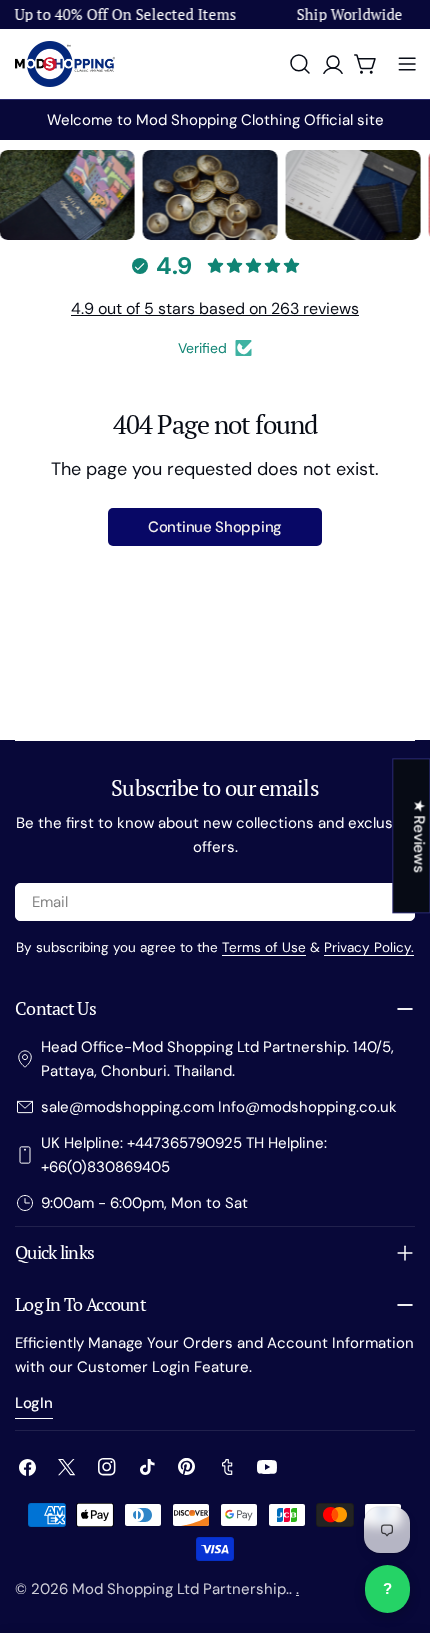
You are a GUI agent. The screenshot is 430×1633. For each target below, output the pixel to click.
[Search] (300, 64)
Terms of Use (264, 947)
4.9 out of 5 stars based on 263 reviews (215, 308)
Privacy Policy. (369, 947)
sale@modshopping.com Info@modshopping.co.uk (219, 1107)
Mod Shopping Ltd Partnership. (180, 1589)
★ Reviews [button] (419, 835)
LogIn (34, 1403)
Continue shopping (215, 527)
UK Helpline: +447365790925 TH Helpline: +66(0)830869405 (184, 1155)
